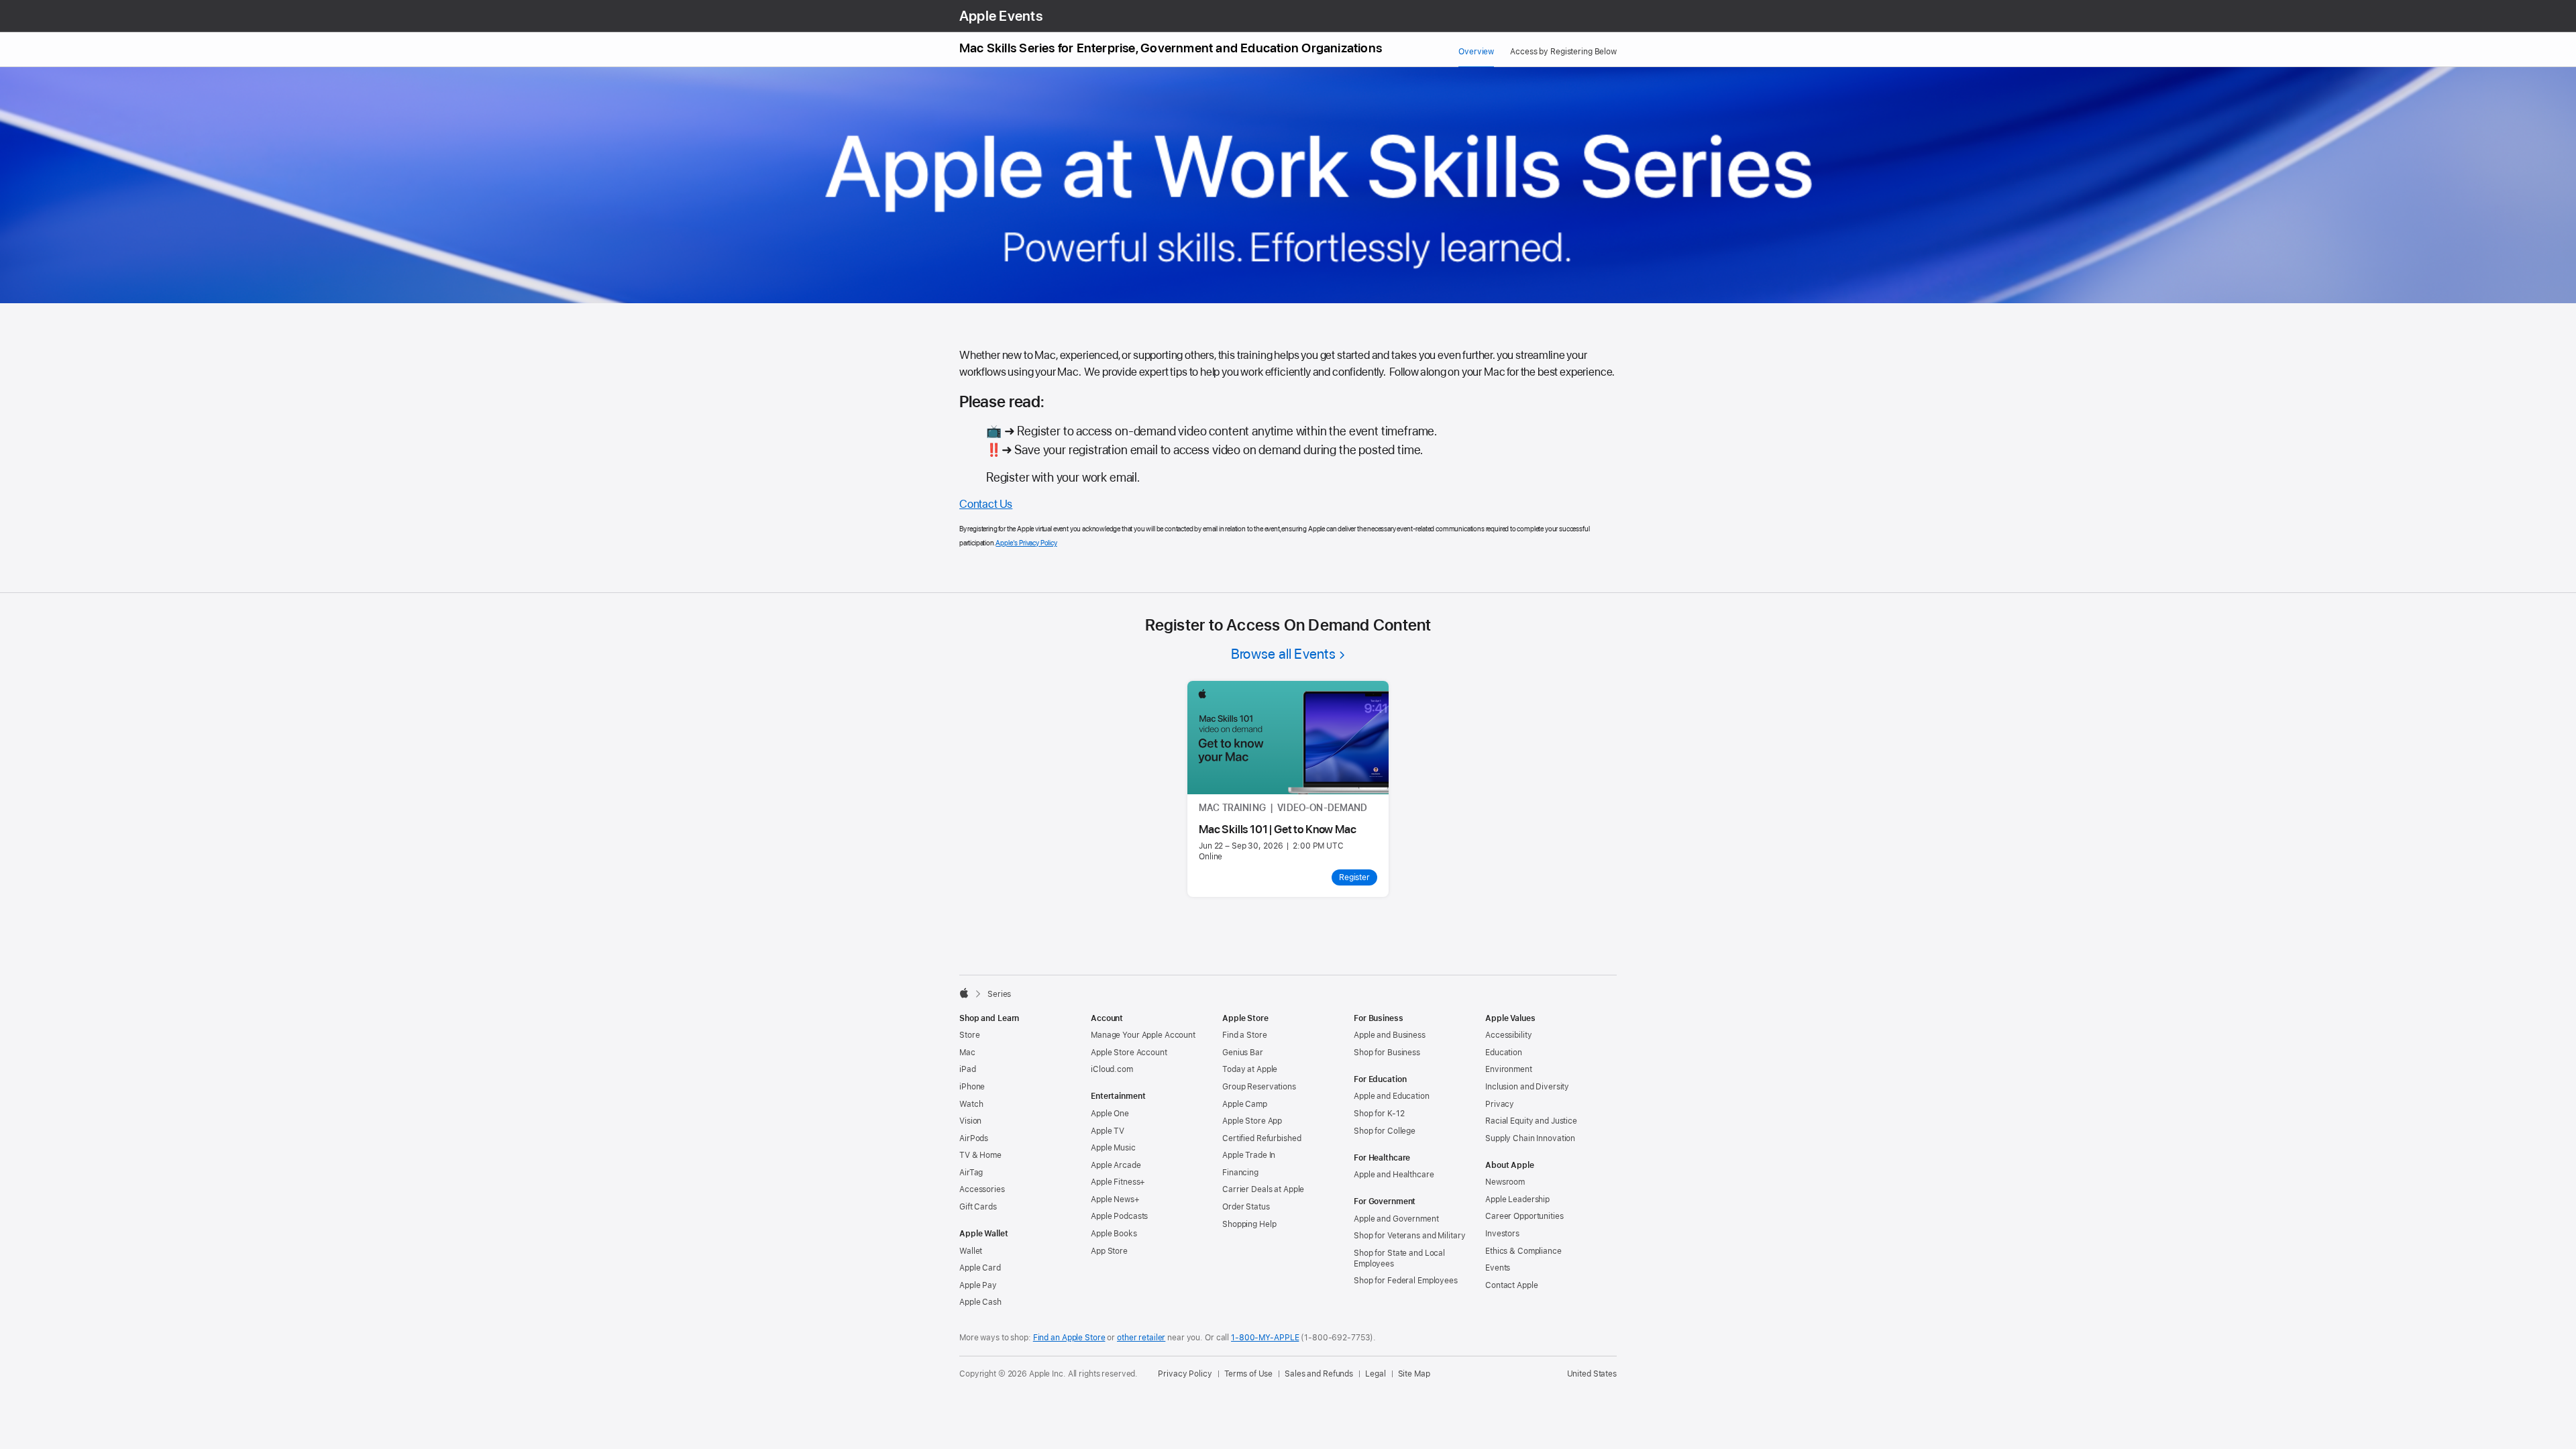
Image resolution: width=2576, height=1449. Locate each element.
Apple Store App (1252, 1121)
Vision (970, 1121)
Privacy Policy (1185, 1374)
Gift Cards (978, 1207)
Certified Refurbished (1262, 1138)
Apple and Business (1390, 1035)
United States (1592, 1374)
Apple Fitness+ (1118, 1182)
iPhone (972, 1087)
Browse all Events (1283, 654)
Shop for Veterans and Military (1409, 1236)
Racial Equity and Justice (1531, 1121)
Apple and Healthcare (1394, 1175)
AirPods (974, 1138)
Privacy (1500, 1104)
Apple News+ (1115, 1199)
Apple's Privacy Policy (1026, 543)
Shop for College (1385, 1131)
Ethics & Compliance (1523, 1251)
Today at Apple (1250, 1069)
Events (1498, 1268)
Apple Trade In (1249, 1155)
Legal (1375, 1374)
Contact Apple (1511, 1285)
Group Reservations (1259, 1087)
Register (1354, 877)
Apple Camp (1245, 1104)
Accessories (982, 1189)
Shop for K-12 (1379, 1114)
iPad (968, 1069)
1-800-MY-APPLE (1265, 1338)
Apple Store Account (1129, 1053)
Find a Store (1245, 1035)
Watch (971, 1104)
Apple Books (1114, 1234)
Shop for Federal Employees (1406, 1281)
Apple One (1110, 1114)
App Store (1109, 1251)
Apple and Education (1392, 1096)
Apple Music (1113, 1148)
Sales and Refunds (1319, 1374)
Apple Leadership (1517, 1199)
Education (1504, 1053)
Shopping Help (1249, 1224)
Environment (1509, 1069)
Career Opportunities (1524, 1216)
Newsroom (1505, 1182)
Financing (1240, 1173)
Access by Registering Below (1563, 52)
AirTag (971, 1173)
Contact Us (986, 504)
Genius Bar (1243, 1053)
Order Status (1246, 1207)
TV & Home (980, 1155)
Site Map (1414, 1374)
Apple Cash (980, 1302)
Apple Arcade (1116, 1165)
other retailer (1141, 1338)
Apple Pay (978, 1285)
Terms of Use (1249, 1374)
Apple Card (980, 1268)
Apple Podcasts (1119, 1216)
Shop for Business (1387, 1053)
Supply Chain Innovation (1530, 1138)
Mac (967, 1053)
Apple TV (1108, 1131)
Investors (1502, 1234)
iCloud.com (1112, 1069)
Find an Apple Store (1069, 1338)
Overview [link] (1476, 52)
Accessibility (1508, 1035)
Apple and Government (1396, 1219)
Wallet (971, 1251)
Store (969, 1035)
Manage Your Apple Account (1143, 1035)
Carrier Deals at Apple (1263, 1189)
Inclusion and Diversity (1527, 1087)
